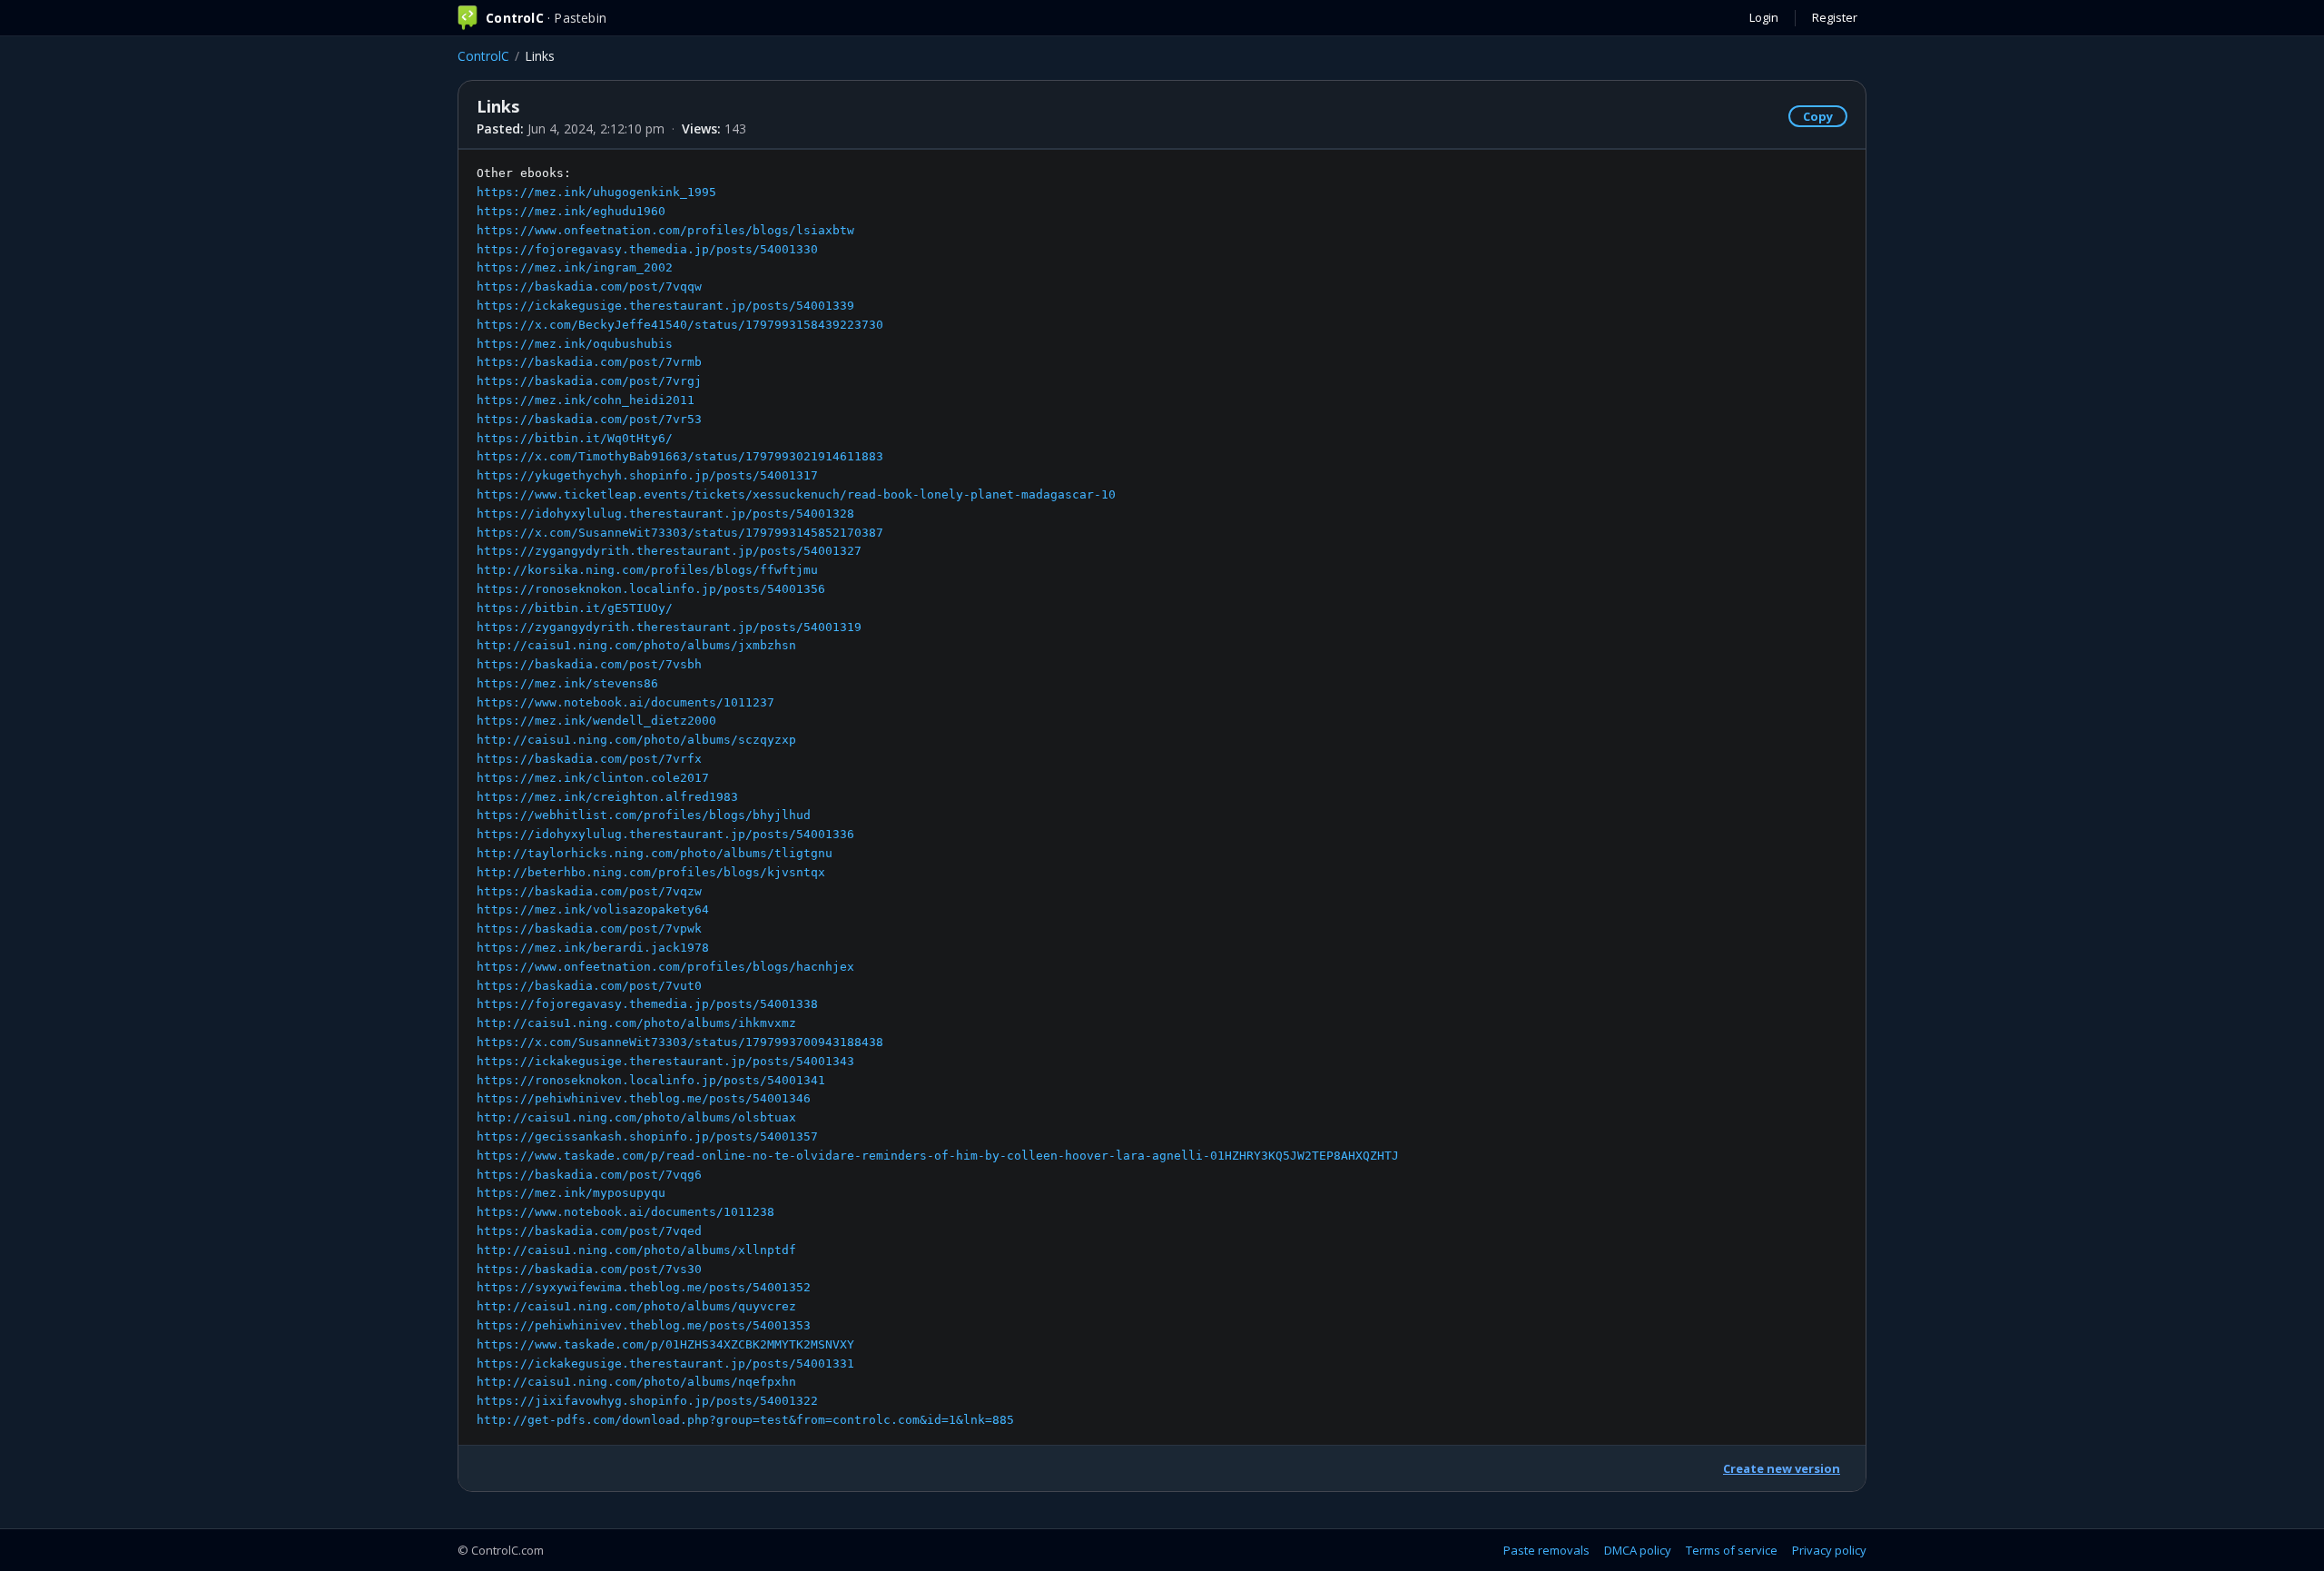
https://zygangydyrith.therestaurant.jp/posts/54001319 (669, 627)
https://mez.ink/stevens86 (567, 683)
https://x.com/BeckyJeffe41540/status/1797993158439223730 (680, 325)
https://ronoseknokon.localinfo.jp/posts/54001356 (651, 589)
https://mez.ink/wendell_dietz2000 (596, 721)
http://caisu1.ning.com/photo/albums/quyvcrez (636, 1306)
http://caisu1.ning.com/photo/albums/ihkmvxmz (636, 1023)
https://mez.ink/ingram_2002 (575, 267)
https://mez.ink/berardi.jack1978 (593, 948)
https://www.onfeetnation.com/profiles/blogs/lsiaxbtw (665, 230)
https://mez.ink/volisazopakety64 (593, 909)
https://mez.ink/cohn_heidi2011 (586, 400)
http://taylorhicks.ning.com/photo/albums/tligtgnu (655, 853)
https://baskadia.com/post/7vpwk (589, 929)
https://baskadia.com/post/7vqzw (589, 891)
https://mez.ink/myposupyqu (571, 1193)
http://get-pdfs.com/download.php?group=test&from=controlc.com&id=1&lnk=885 (745, 1420)
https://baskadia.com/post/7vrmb (589, 362)
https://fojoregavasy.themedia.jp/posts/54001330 (647, 249)
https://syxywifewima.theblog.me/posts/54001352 (644, 1287)
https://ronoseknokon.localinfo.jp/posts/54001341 (651, 1080)
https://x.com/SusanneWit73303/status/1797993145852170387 (680, 533)
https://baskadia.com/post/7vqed (589, 1231)
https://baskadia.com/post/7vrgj (589, 381)
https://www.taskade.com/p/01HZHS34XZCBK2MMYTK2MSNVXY (665, 1344)
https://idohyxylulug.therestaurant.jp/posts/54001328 (665, 514)
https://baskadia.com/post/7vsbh (589, 664)
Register (1835, 17)
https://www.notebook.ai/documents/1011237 (625, 702)
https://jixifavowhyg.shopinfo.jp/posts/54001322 (647, 1401)
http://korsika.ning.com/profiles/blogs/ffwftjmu (647, 570)
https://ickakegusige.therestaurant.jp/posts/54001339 (665, 306)
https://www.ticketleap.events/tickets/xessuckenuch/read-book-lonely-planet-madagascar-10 (796, 494)
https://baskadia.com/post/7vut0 (589, 986)
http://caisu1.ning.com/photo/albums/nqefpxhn (636, 1382)
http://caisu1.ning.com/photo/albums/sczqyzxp (636, 740)
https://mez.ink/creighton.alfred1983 (607, 797)
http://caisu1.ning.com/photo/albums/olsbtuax (636, 1117)
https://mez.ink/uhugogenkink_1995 (596, 192)
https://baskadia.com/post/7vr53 (589, 419)
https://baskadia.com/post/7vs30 (589, 1269)
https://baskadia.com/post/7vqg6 (589, 1175)
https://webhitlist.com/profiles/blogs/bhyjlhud (644, 815)
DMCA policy (1638, 1550)
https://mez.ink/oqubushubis (575, 344)
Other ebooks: (938, 796)
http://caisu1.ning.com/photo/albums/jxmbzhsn (636, 645)
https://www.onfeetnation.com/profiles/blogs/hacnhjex (665, 967)
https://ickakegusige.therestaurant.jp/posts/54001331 (665, 1364)
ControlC (483, 56)
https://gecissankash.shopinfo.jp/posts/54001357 (647, 1136)
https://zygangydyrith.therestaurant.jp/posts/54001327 (669, 551)
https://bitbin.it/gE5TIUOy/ (575, 608)
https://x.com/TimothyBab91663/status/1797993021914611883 (680, 456)
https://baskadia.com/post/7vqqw (589, 287)
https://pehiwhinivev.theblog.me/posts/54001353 (644, 1325)
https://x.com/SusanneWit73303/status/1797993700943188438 (680, 1042)
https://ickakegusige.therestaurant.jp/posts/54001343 (665, 1061)
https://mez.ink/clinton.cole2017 (593, 778)
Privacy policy (1829, 1550)
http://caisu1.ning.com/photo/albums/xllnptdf (636, 1250)
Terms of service (1732, 1550)
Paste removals (1546, 1550)
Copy (1818, 116)
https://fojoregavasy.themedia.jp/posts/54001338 (647, 1004)
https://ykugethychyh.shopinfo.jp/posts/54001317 (647, 475)
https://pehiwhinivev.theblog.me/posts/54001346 (644, 1098)
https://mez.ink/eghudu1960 (571, 211)
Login (1764, 17)
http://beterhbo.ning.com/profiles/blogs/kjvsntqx (651, 872)
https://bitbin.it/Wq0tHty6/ (575, 438)
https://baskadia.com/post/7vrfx (589, 759)
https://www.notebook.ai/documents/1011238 (625, 1212)
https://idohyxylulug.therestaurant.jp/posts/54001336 (665, 834)
